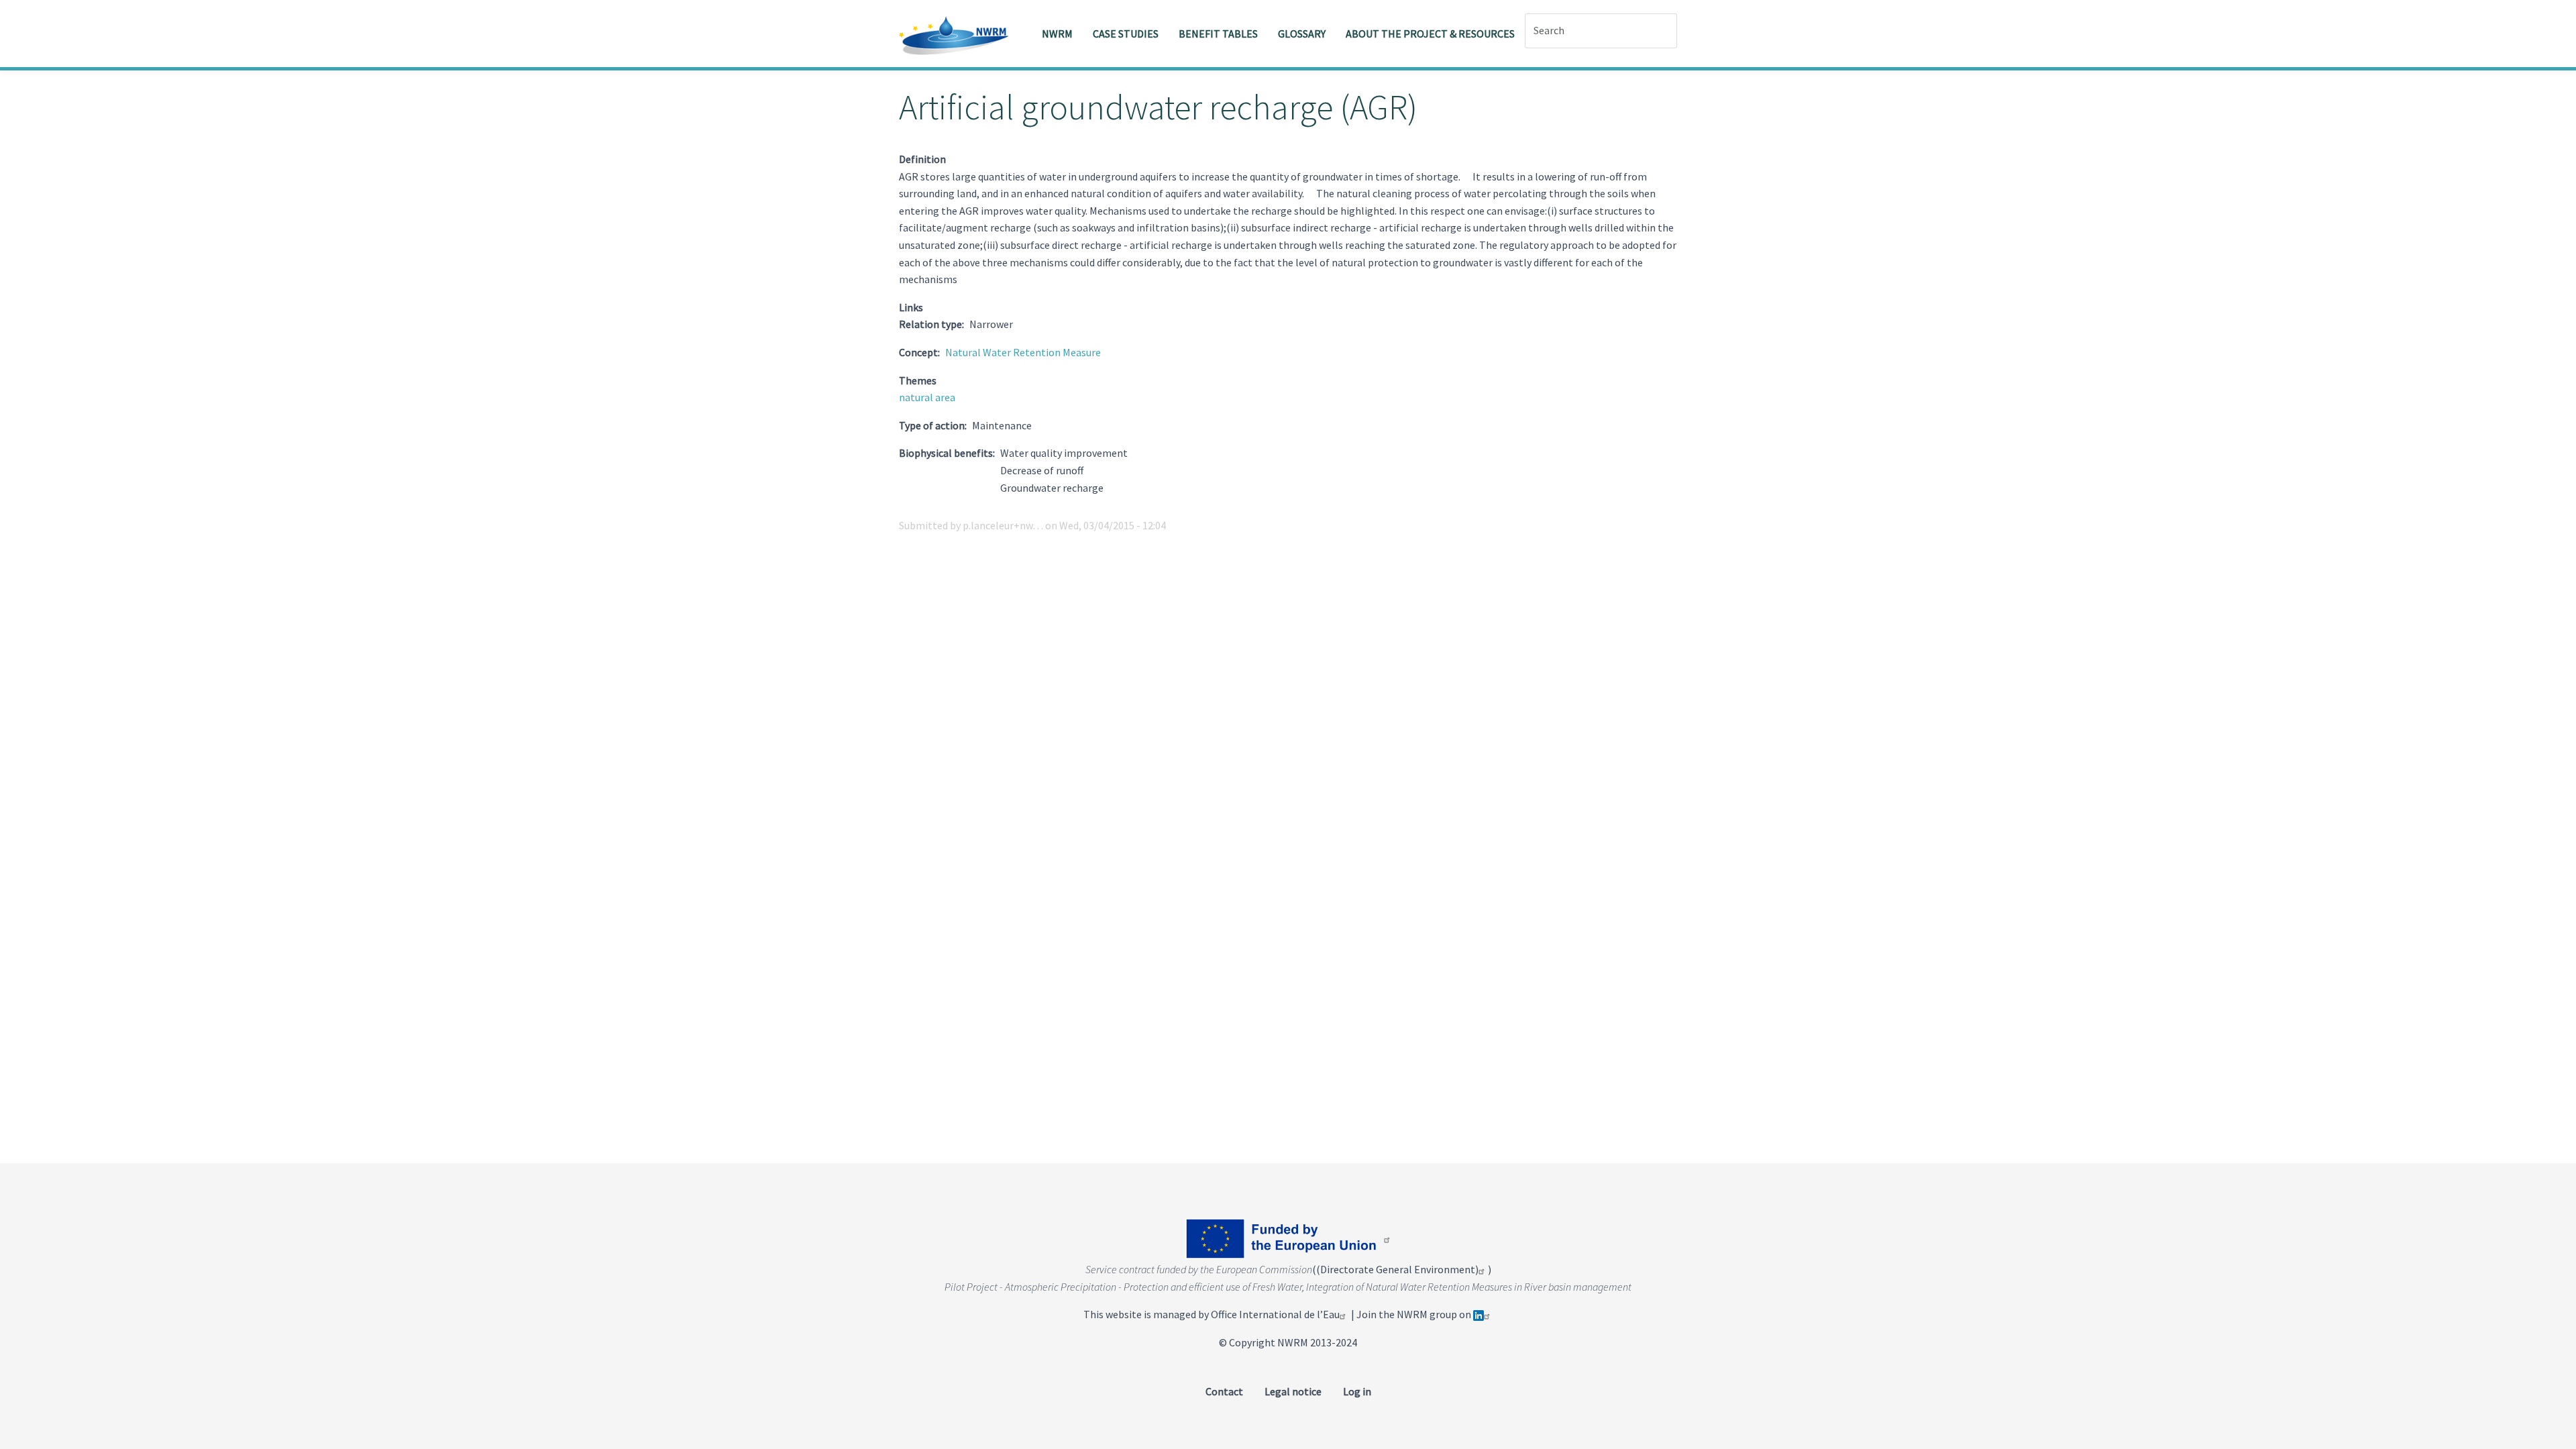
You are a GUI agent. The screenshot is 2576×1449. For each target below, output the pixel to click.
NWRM (1057, 34)
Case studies (1126, 34)
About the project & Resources (1430, 34)
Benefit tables (1218, 34)
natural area (927, 397)
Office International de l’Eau (1275, 1314)
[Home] (959, 34)
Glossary (1302, 34)
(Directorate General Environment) (1397, 1269)
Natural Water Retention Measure (1023, 352)
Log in (1357, 1391)
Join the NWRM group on (1415, 1314)
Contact (1224, 1391)
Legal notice (1293, 1391)
